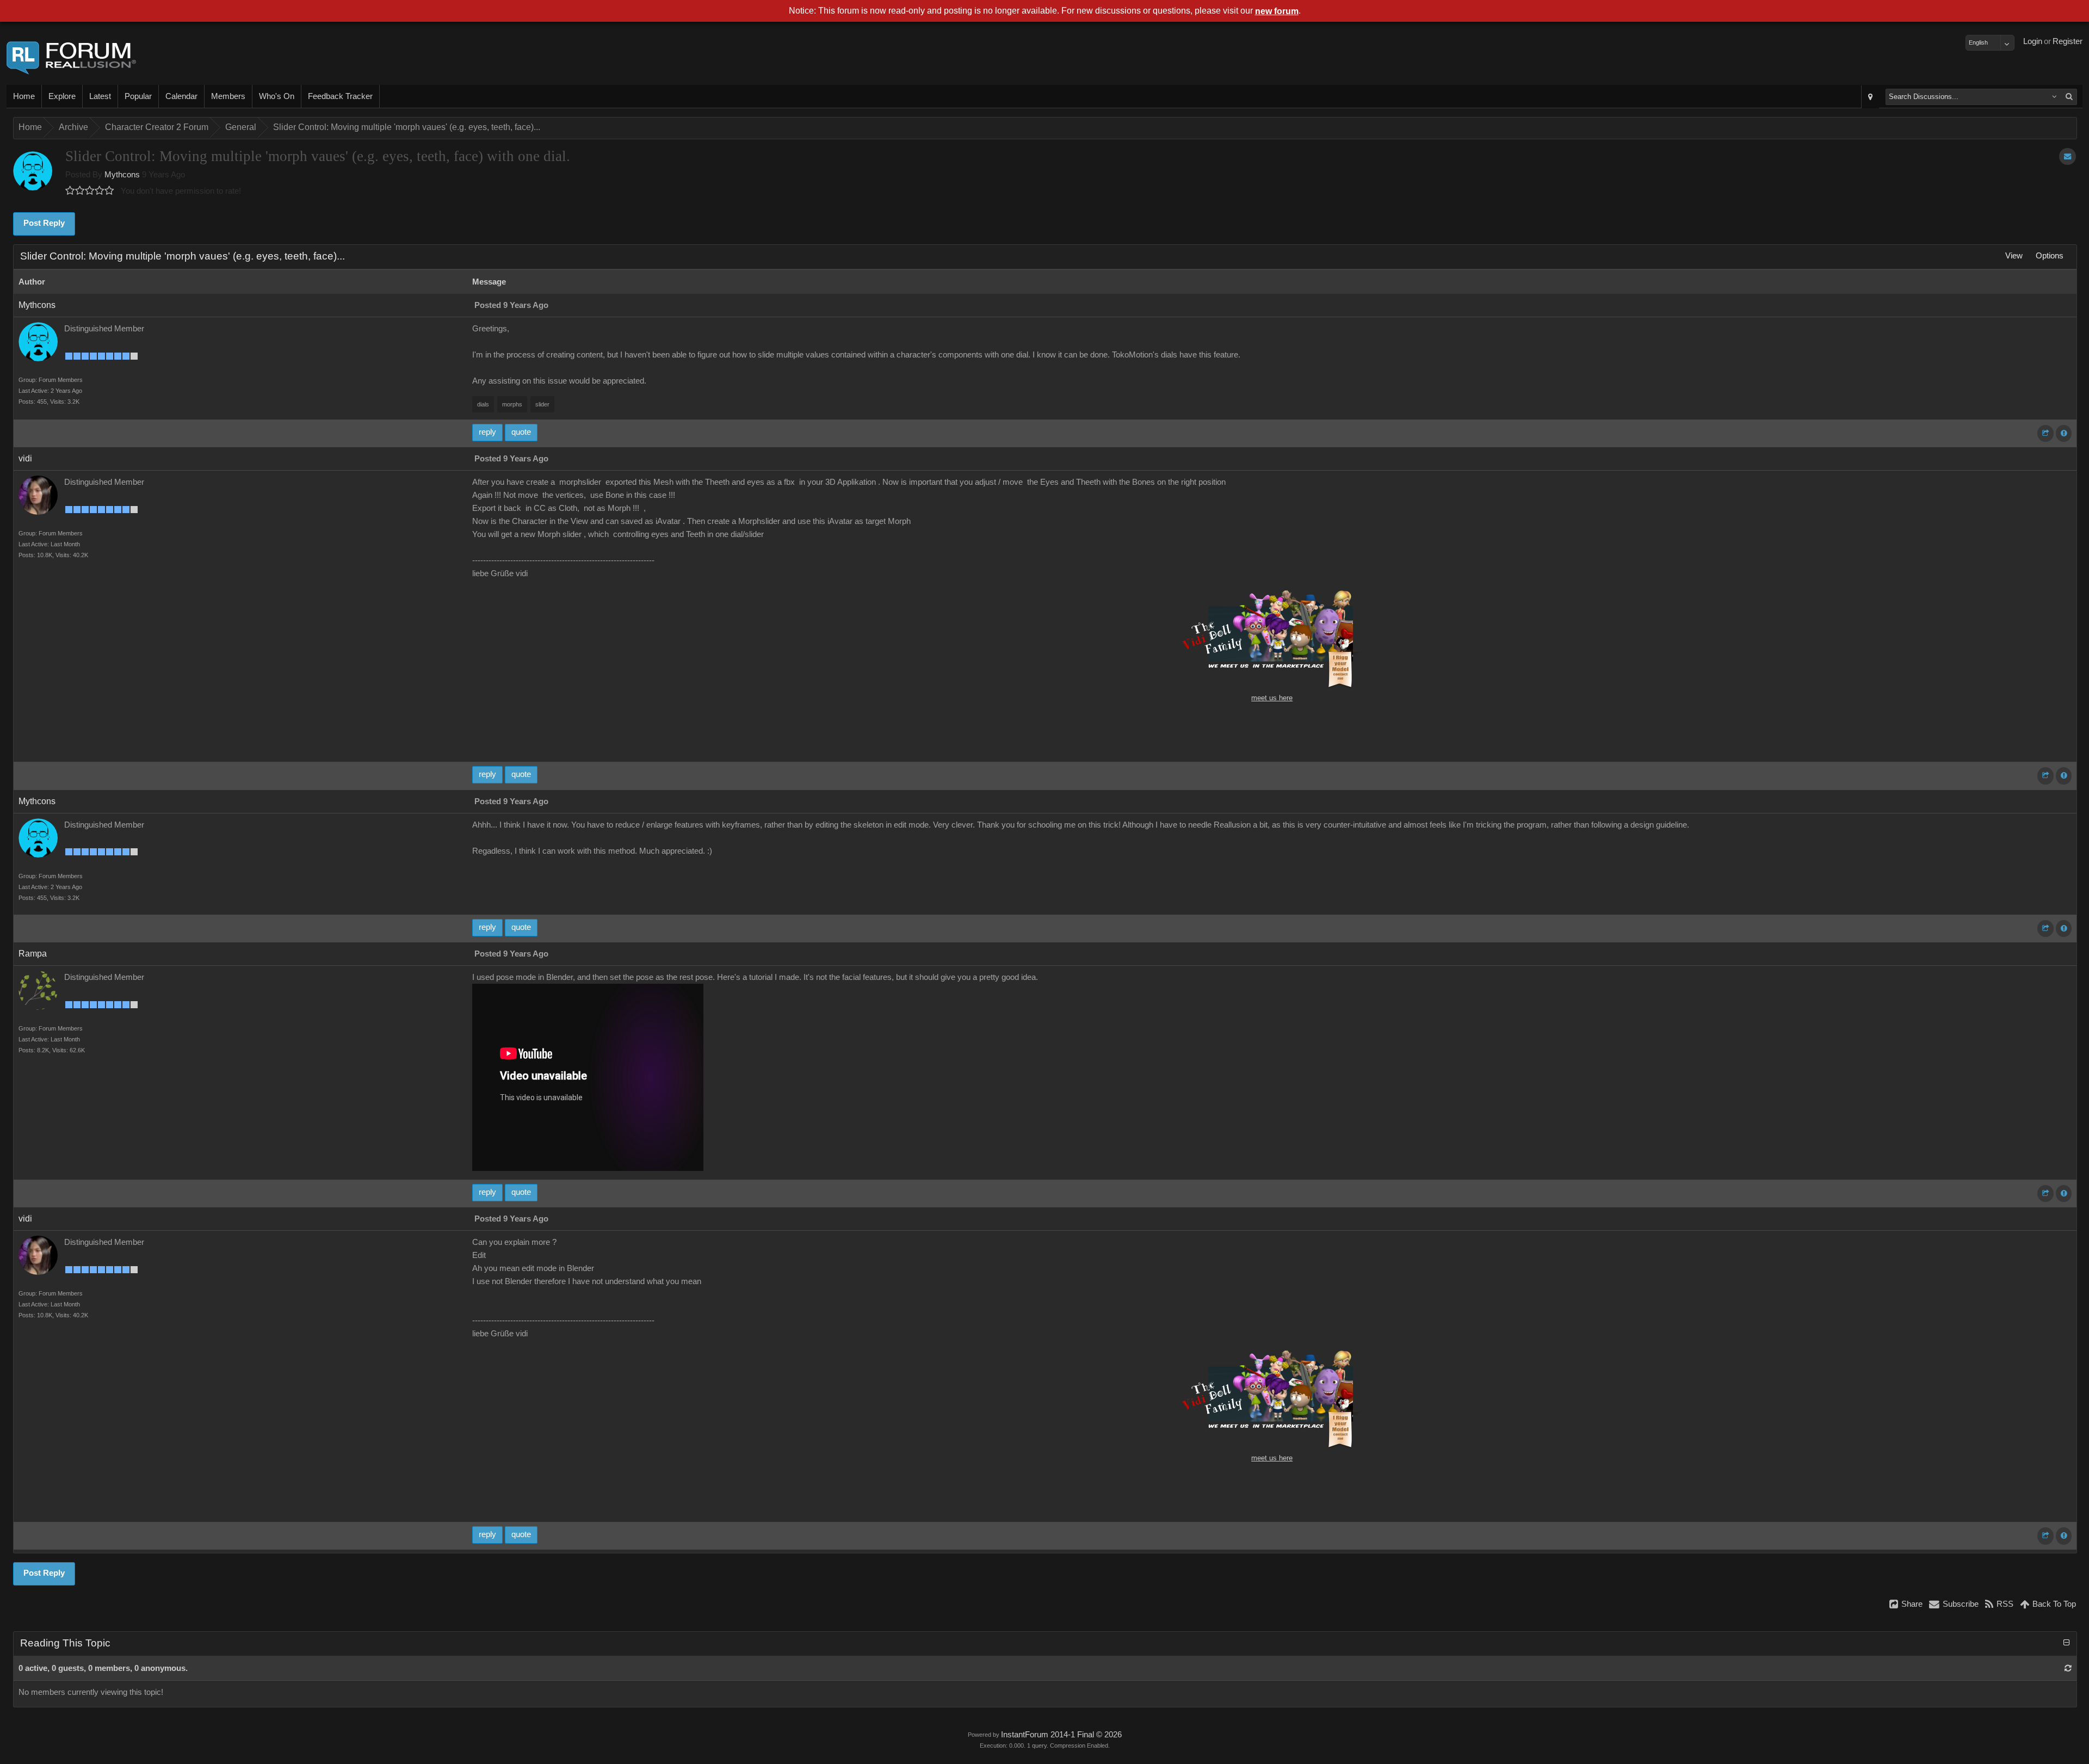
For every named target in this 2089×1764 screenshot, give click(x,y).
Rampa (33, 954)
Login (2033, 41)
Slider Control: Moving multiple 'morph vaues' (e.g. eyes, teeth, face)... (407, 127)
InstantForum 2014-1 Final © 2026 (1061, 1735)
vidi (25, 458)
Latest (100, 96)
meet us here (1272, 698)
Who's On (277, 96)
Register (2068, 41)
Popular (138, 96)
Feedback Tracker (340, 96)
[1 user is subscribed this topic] (2068, 156)
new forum (1277, 11)
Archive (73, 127)
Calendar (181, 96)
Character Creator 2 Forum (157, 127)
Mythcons (122, 175)
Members (228, 96)
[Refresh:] (2068, 1668)
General (241, 127)
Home (24, 96)
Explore (62, 96)
